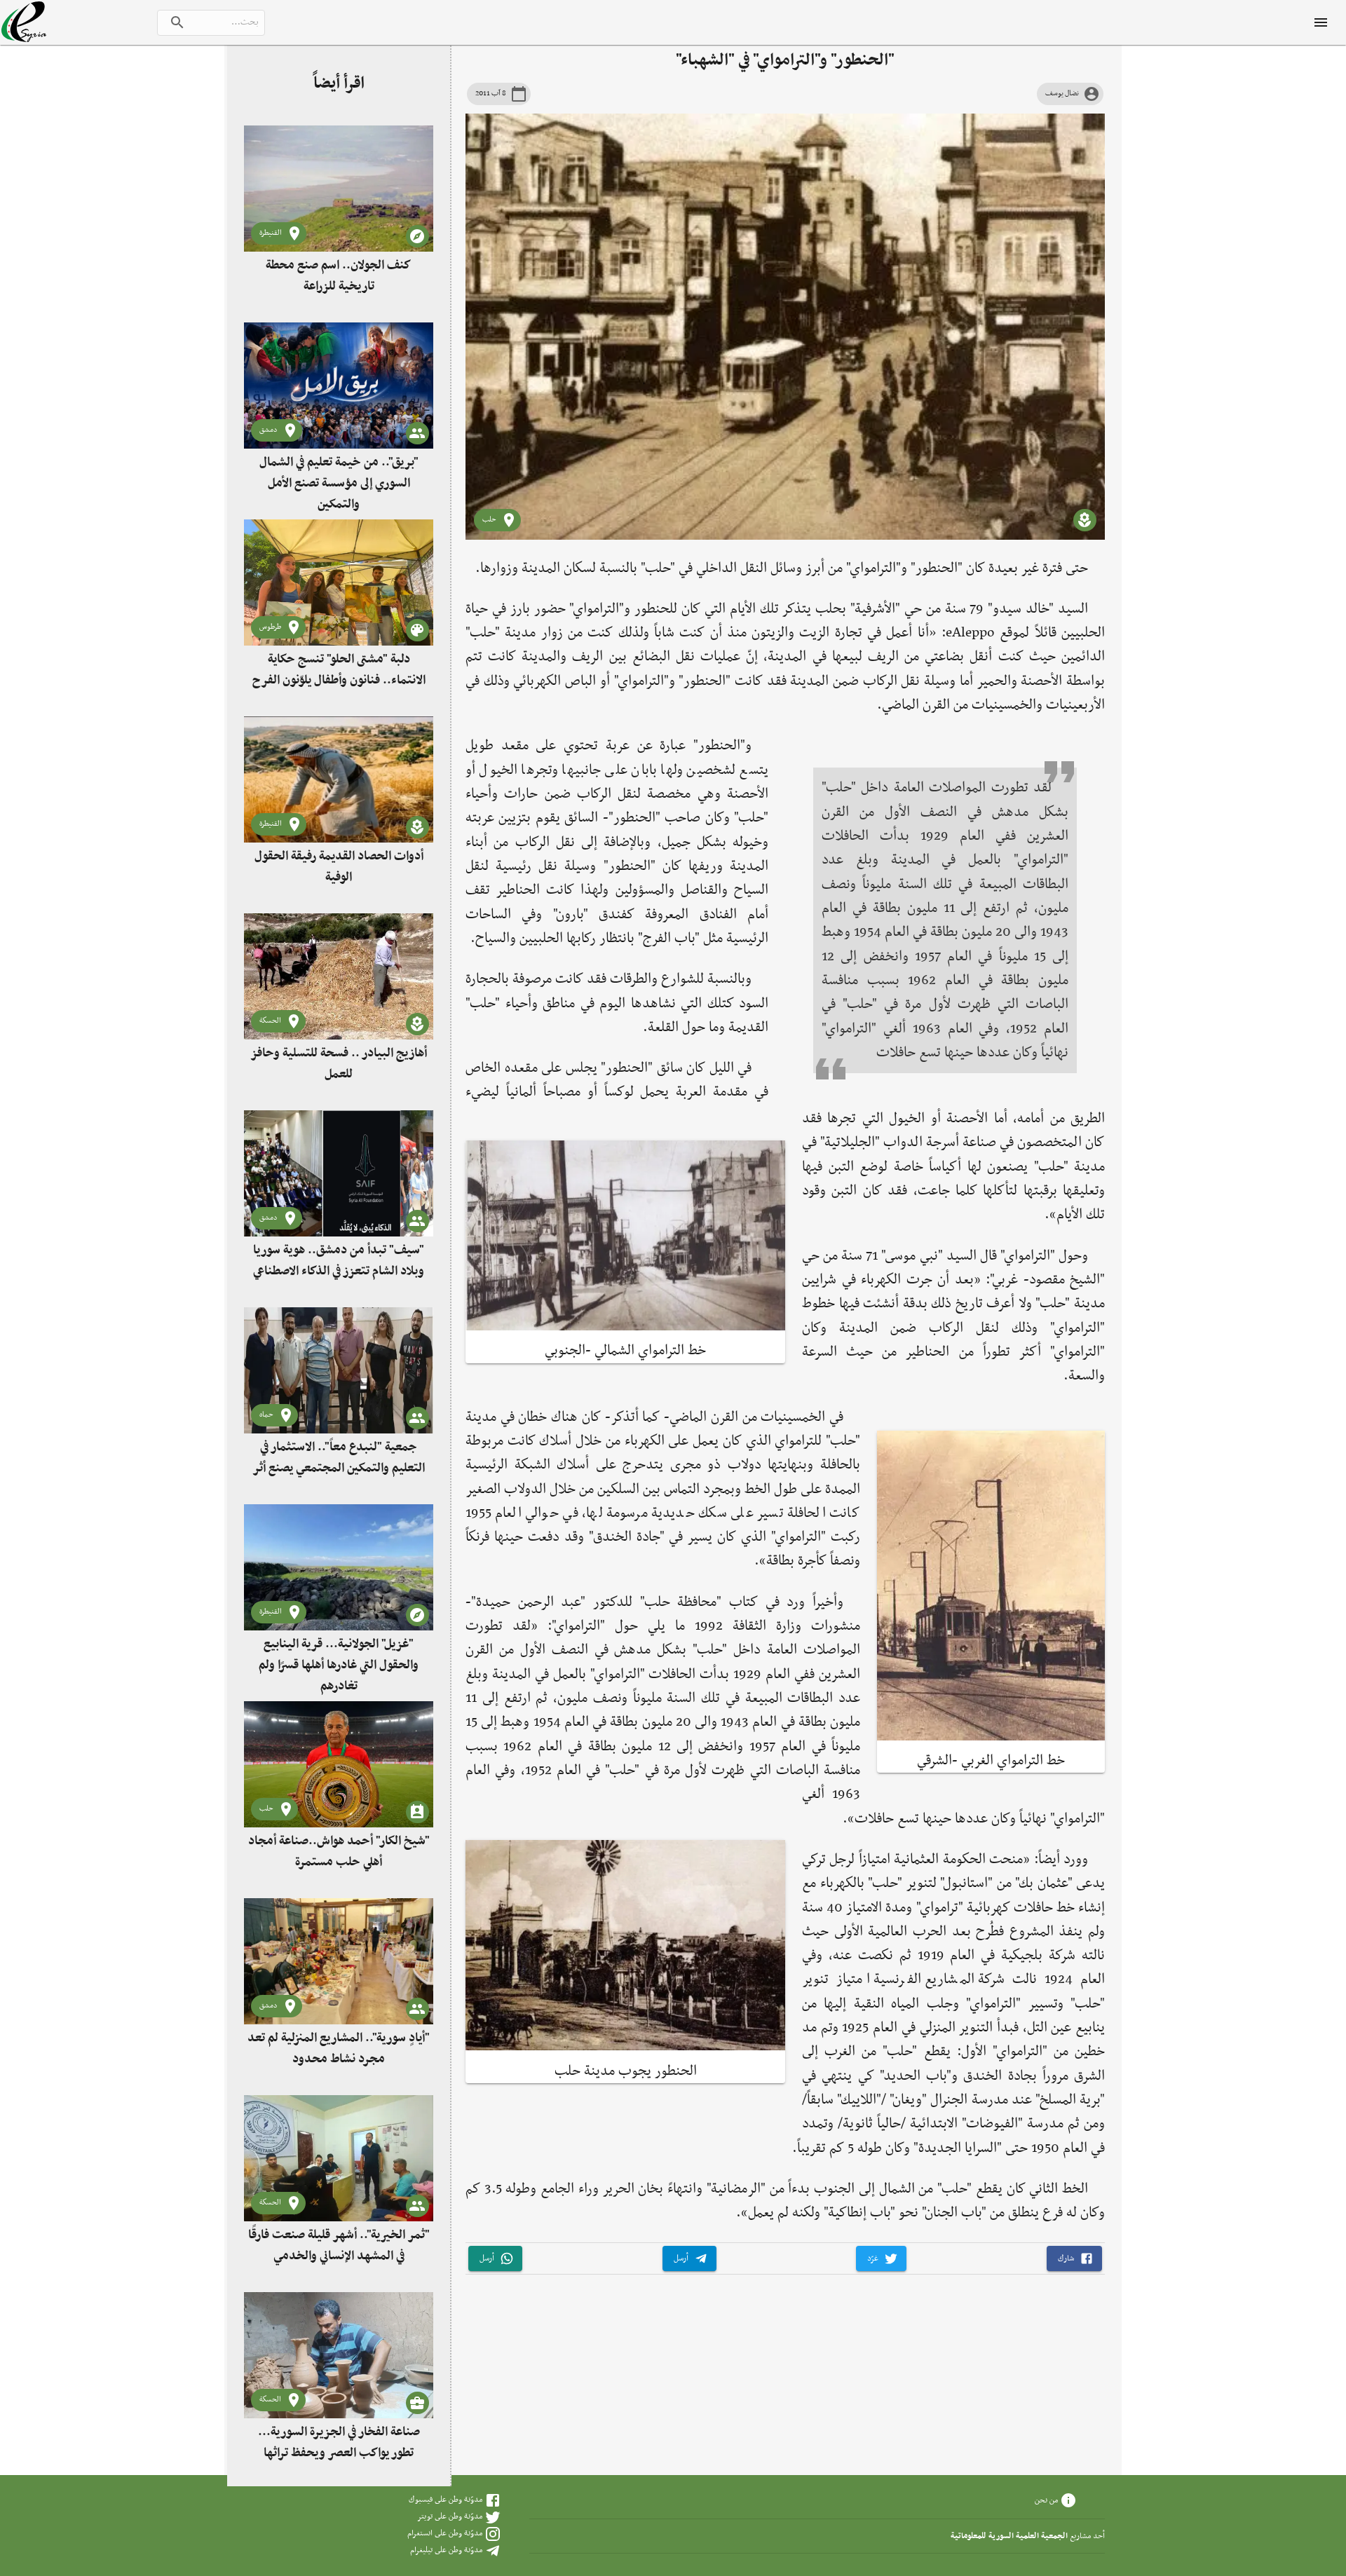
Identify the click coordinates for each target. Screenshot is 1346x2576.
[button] (1074, 2259)
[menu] (1321, 22)
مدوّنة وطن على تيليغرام (446, 2550)
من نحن (1046, 2500)
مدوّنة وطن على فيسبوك (446, 2500)
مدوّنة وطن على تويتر (450, 2516)
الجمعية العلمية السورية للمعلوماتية (1009, 2536)
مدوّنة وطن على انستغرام (445, 2533)
